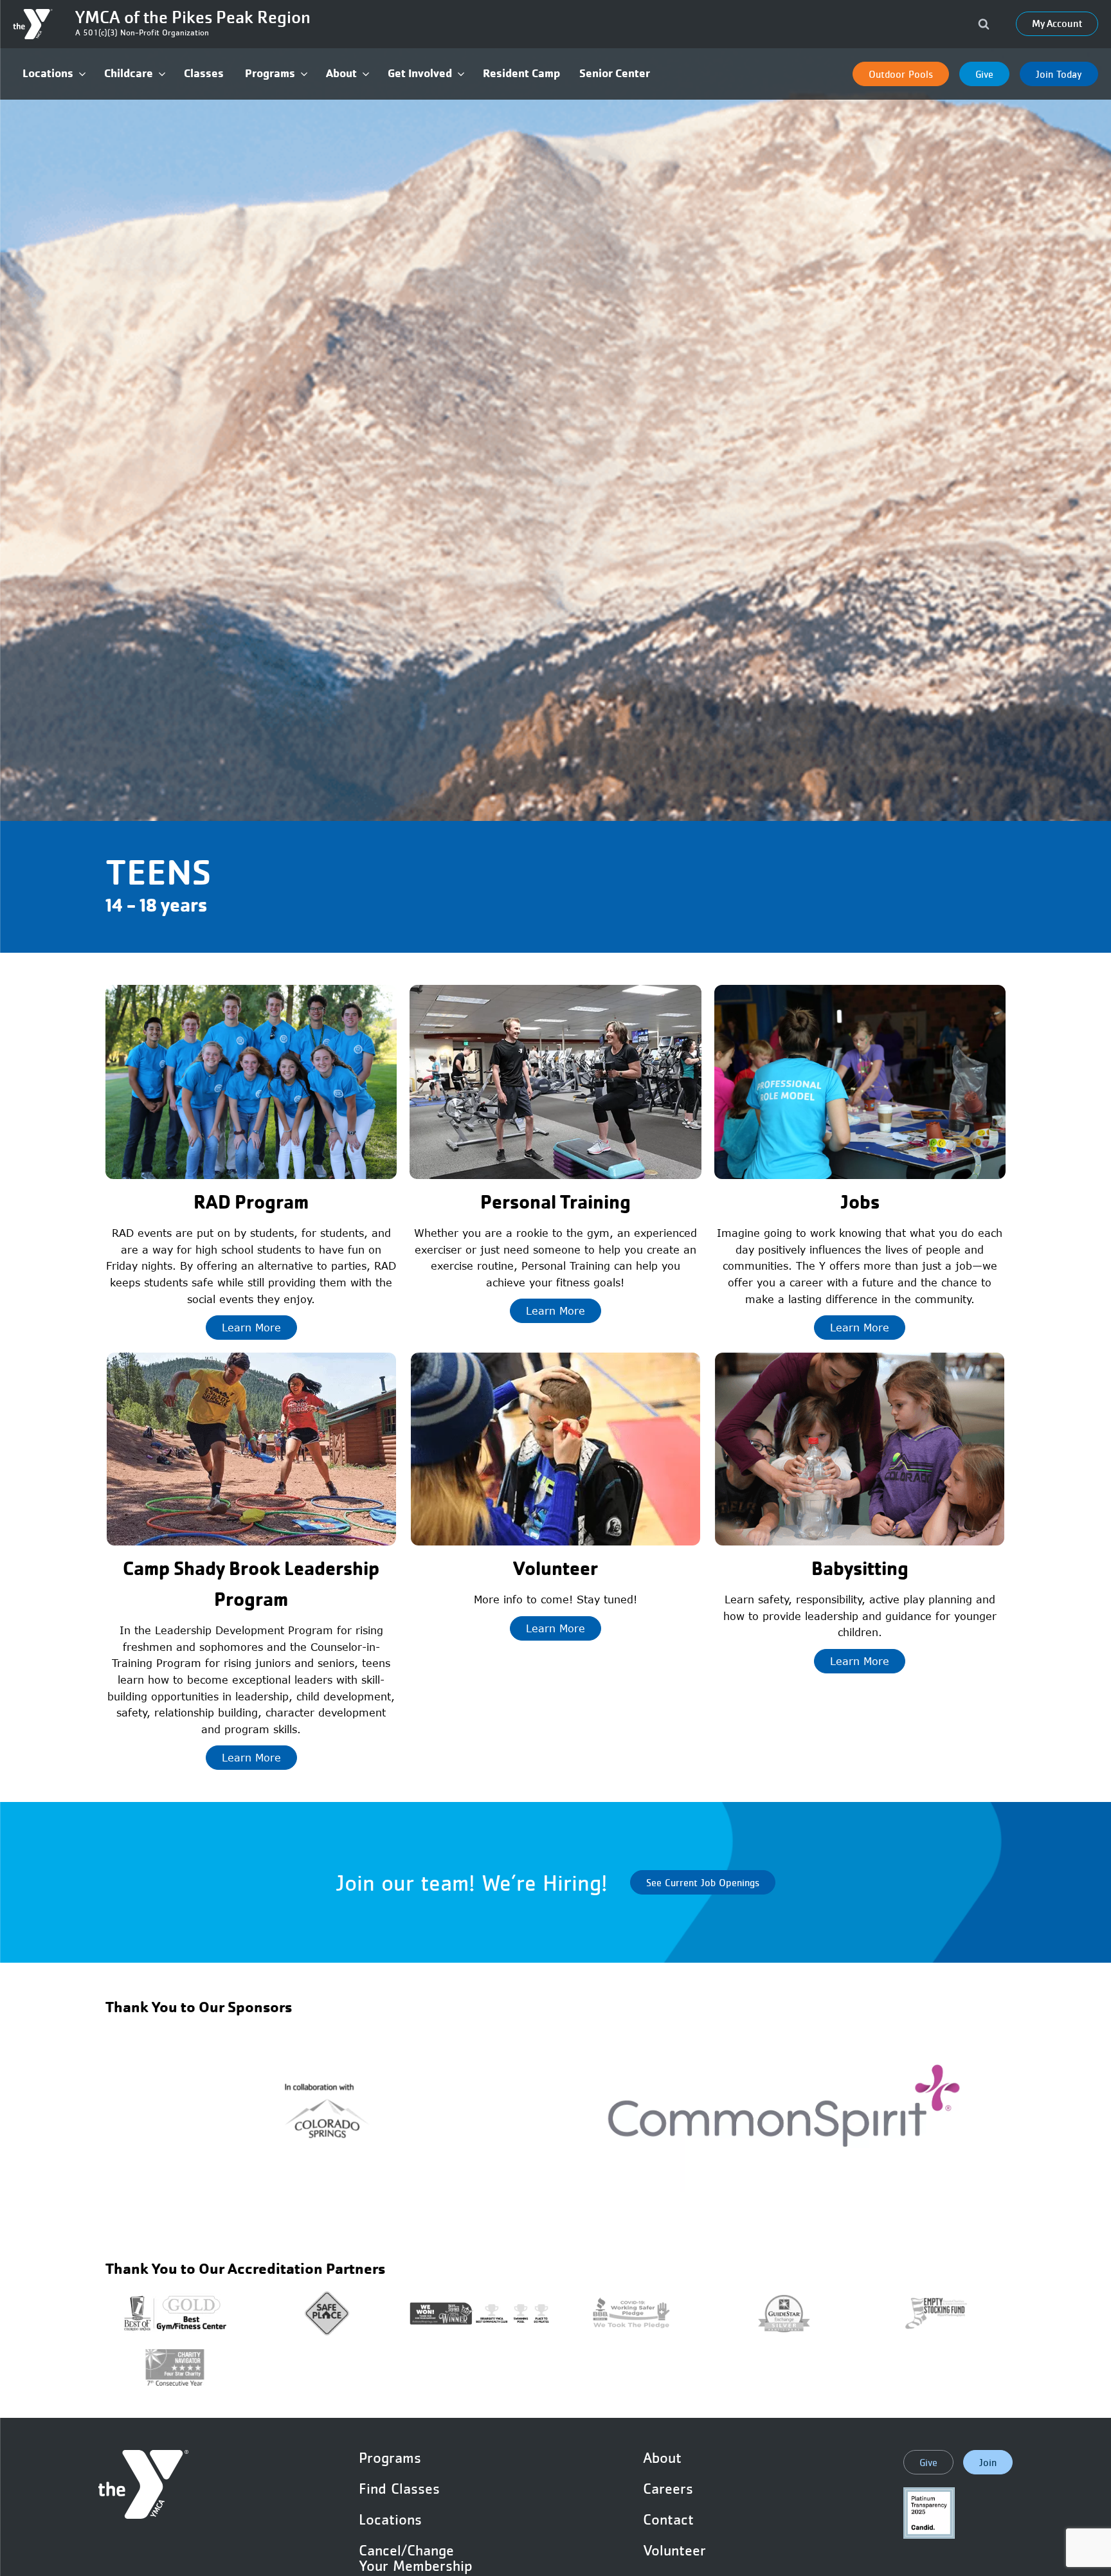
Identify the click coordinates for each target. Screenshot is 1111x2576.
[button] (54, 74)
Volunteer (674, 2550)
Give (984, 74)
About (662, 2458)
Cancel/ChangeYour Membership (416, 2558)
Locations (390, 2519)
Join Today (1059, 74)
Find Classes (399, 2489)
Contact (668, 2519)
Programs (390, 2458)
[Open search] (984, 24)
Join (988, 2462)
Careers (668, 2489)
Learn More (251, 1328)
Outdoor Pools (901, 74)
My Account (1057, 24)
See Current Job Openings (703, 1882)
